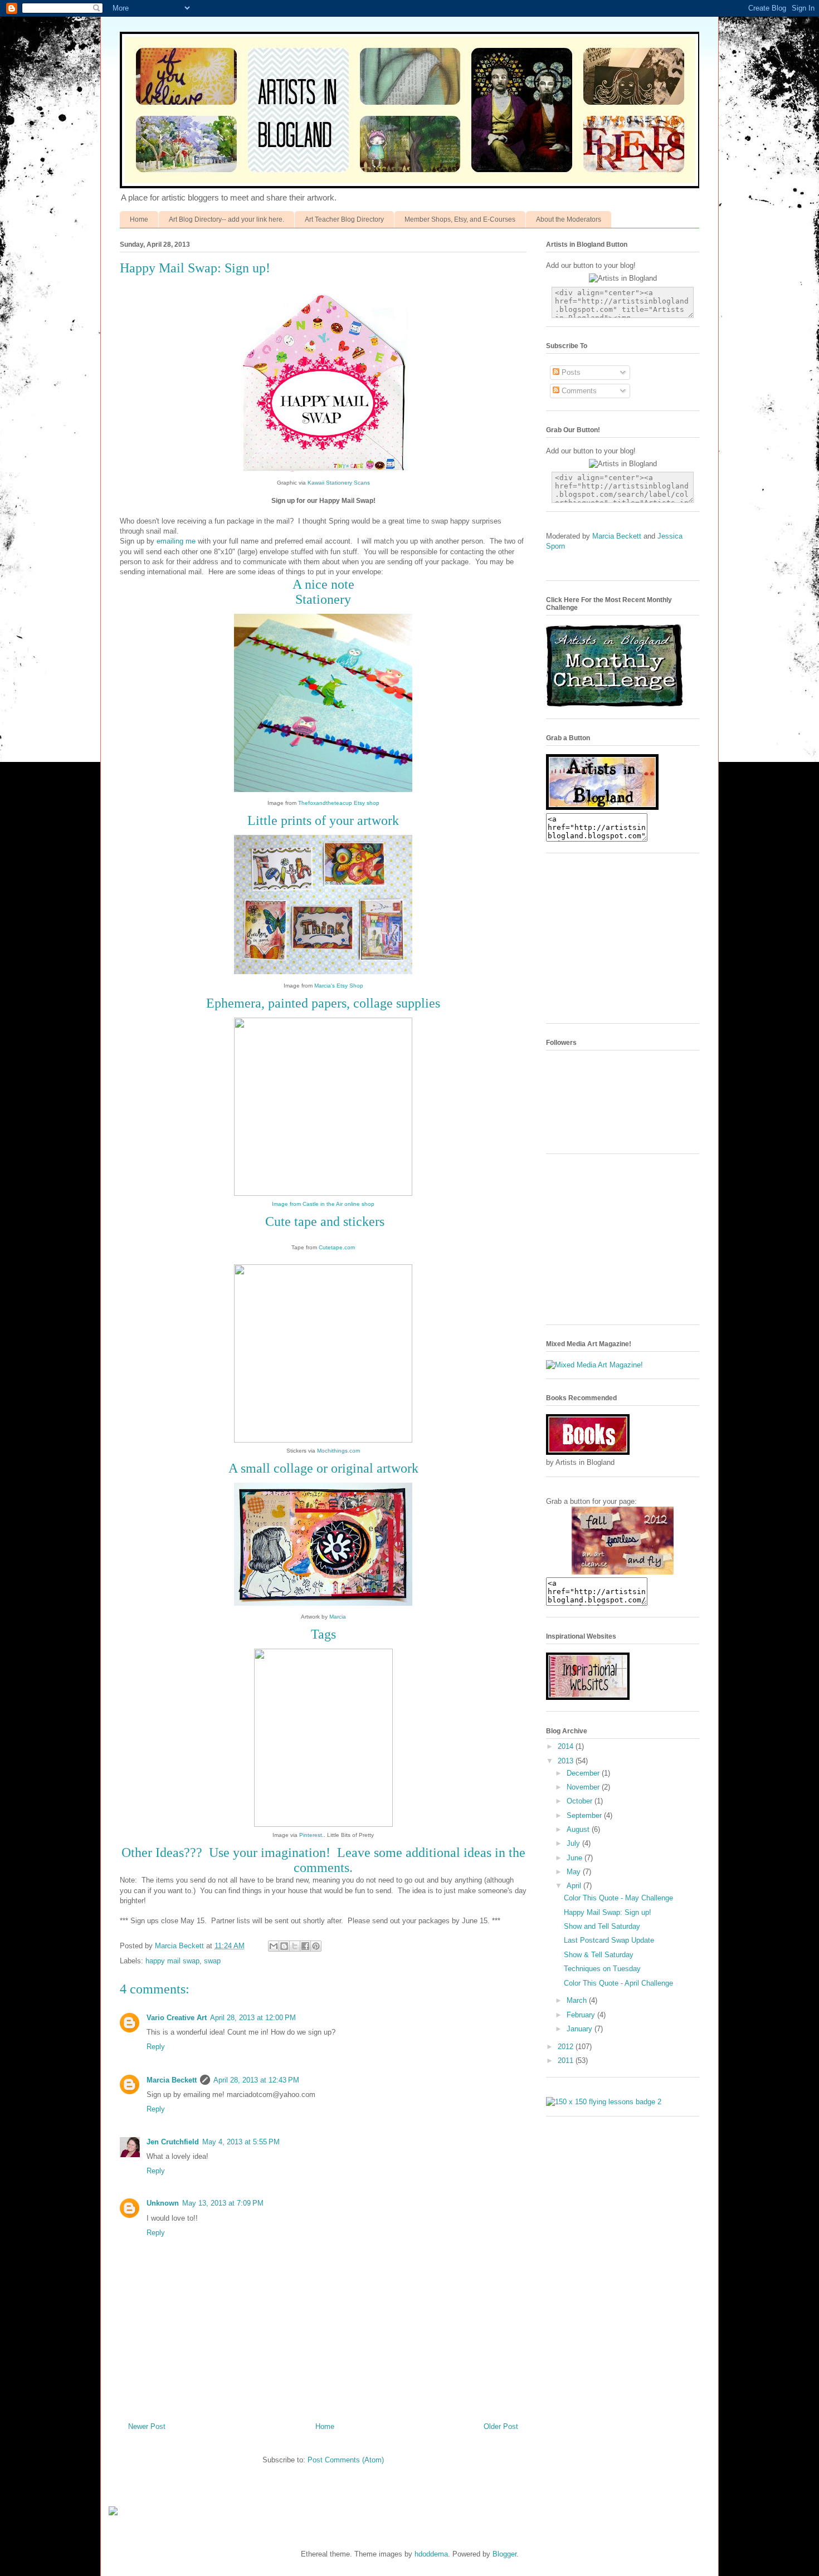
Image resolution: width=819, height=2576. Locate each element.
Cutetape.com (337, 1247)
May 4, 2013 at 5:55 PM (241, 2142)
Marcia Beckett (172, 2080)
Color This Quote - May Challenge (618, 1898)
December (584, 1773)
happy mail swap (172, 1961)
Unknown (163, 2203)
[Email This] (274, 1946)
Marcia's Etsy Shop (339, 986)
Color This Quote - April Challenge (618, 1983)
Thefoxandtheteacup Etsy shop (339, 803)
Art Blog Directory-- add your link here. (226, 219)
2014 (567, 1746)
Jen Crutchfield (173, 2142)
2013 (567, 1761)
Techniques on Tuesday (602, 1969)
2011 (567, 2061)
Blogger (504, 2554)
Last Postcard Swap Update (609, 1940)
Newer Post (147, 2426)
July (574, 1843)
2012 (567, 2047)
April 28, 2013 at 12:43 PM (256, 2080)
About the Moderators (569, 219)
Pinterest (311, 1835)
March (578, 2000)
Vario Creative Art (177, 2018)
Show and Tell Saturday (602, 1926)
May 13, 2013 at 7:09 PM (223, 2203)
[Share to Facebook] (305, 1946)
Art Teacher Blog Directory (344, 219)
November (584, 1787)
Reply (156, 2047)
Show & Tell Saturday (599, 1955)
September (585, 1815)
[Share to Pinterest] (316, 1946)
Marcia (338, 1617)
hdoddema (431, 2554)
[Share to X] (295, 1946)
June (576, 1858)
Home (139, 219)
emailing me (176, 541)
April (575, 1886)
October (581, 1801)
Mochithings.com (338, 1451)
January (581, 2029)
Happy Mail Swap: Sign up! (608, 1912)
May (575, 1872)
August (579, 1829)
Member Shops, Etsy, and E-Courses (460, 219)
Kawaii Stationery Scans (339, 483)
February (582, 2015)
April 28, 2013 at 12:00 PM (253, 2018)
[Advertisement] (630, 942)
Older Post (501, 2426)
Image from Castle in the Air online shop (323, 1204)
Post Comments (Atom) (346, 2460)
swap (212, 1961)
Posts (570, 372)
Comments (578, 391)
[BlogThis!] (284, 1946)
